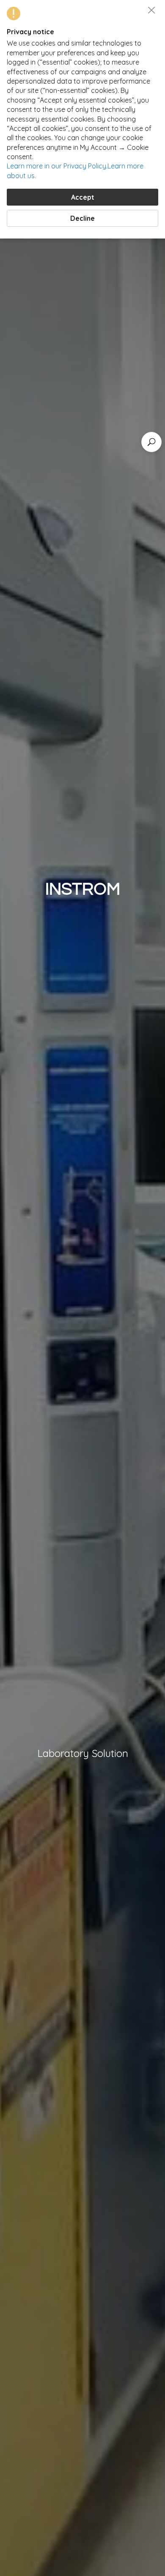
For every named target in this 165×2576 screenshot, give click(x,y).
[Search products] (151, 442)
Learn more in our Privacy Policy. (57, 166)
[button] (151, 10)
